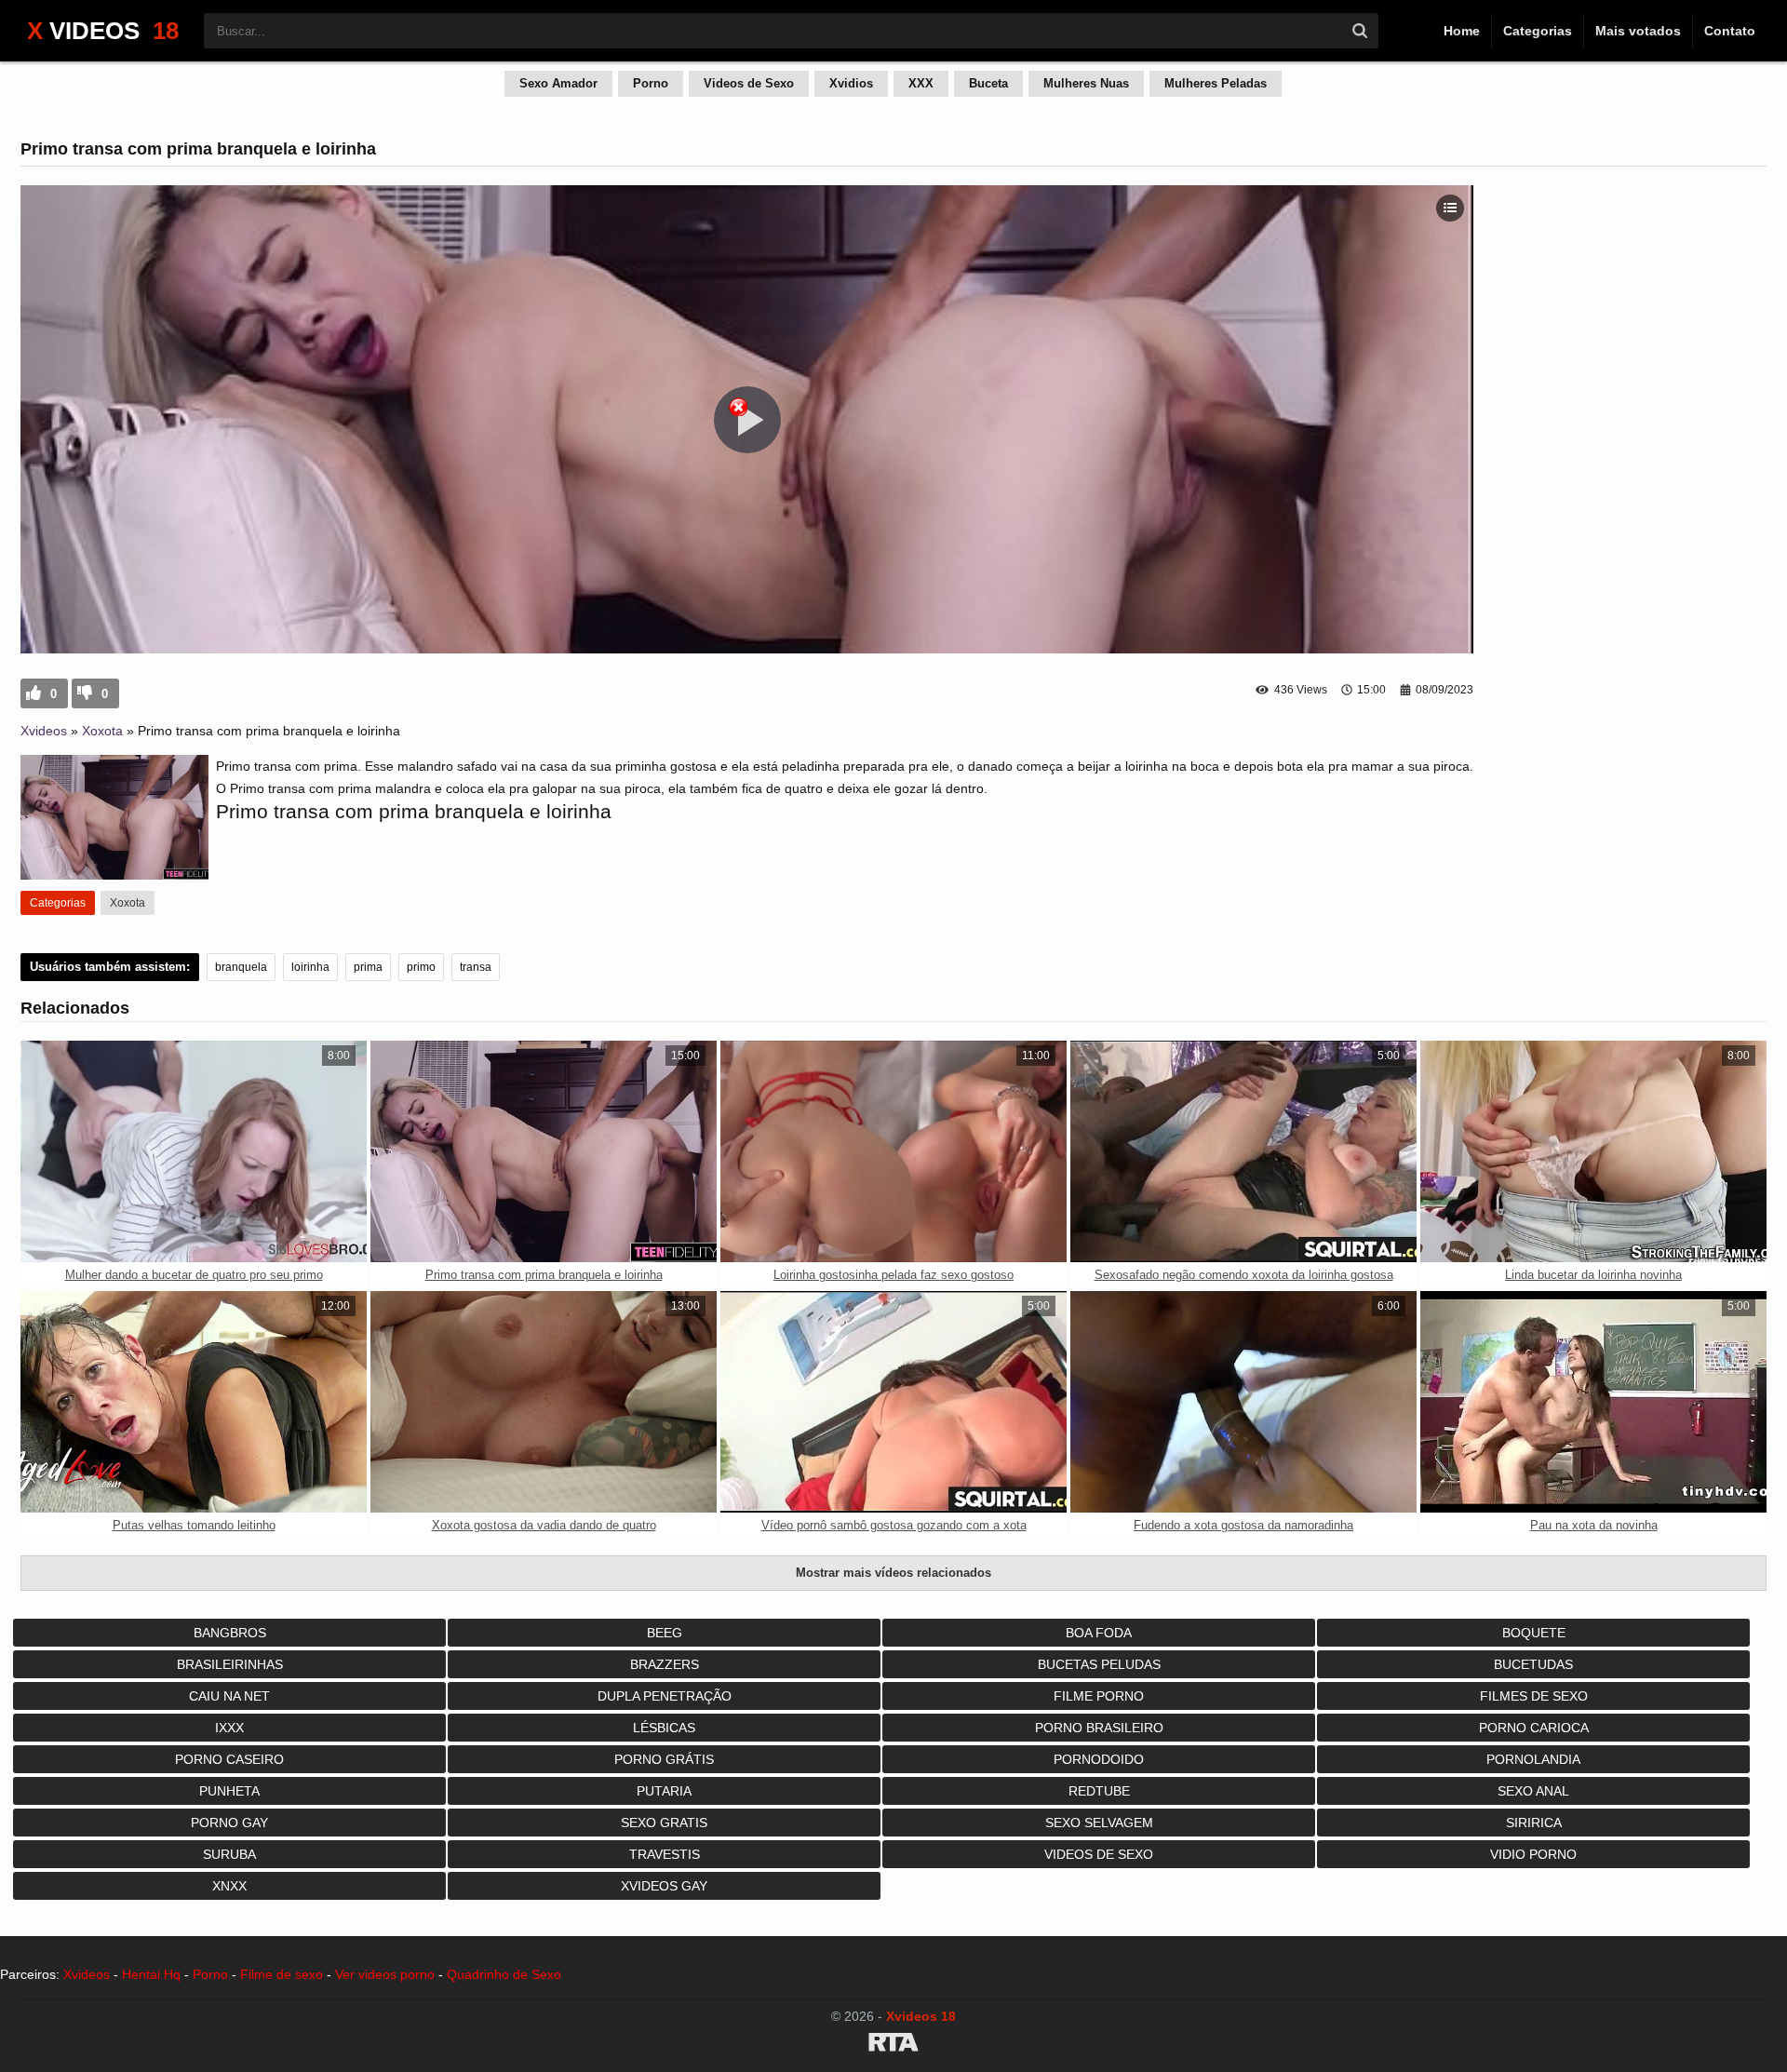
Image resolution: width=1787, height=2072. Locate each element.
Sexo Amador (558, 83)
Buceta (988, 83)
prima (368, 967)
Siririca (1534, 1823)
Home (1462, 31)
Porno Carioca (1534, 1728)
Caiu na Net (229, 1696)
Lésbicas (664, 1728)
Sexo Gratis (664, 1823)
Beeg (665, 1633)
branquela (241, 967)
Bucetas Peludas (1099, 1664)
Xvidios (851, 83)
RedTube (1099, 1791)
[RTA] (893, 2045)
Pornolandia (1533, 1759)
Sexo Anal (1533, 1791)
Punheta (229, 1791)
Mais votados (1638, 31)
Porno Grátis (664, 1759)
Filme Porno (1099, 1696)
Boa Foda (1099, 1633)
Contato (1730, 31)
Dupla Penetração (665, 1696)
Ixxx (229, 1728)
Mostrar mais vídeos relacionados (893, 1573)
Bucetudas (1533, 1664)
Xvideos (44, 731)
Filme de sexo (282, 1974)
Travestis (665, 1854)
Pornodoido (1099, 1759)
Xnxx (229, 1886)
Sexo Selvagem (1099, 1823)
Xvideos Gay (664, 1886)
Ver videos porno (385, 1974)
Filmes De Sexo (1534, 1696)
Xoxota (102, 731)
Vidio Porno (1533, 1854)
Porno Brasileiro (1099, 1728)
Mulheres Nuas (1086, 83)
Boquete (1534, 1633)
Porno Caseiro (229, 1759)
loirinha (310, 967)
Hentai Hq (151, 1974)
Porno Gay (229, 1823)
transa (476, 967)
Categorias (1538, 31)
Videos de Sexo (749, 83)
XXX (921, 83)
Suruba (229, 1854)
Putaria (664, 1791)
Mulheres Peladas (1216, 83)
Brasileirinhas (230, 1664)
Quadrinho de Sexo (504, 1974)
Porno (651, 83)
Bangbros (230, 1633)
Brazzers (665, 1664)
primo (421, 967)
